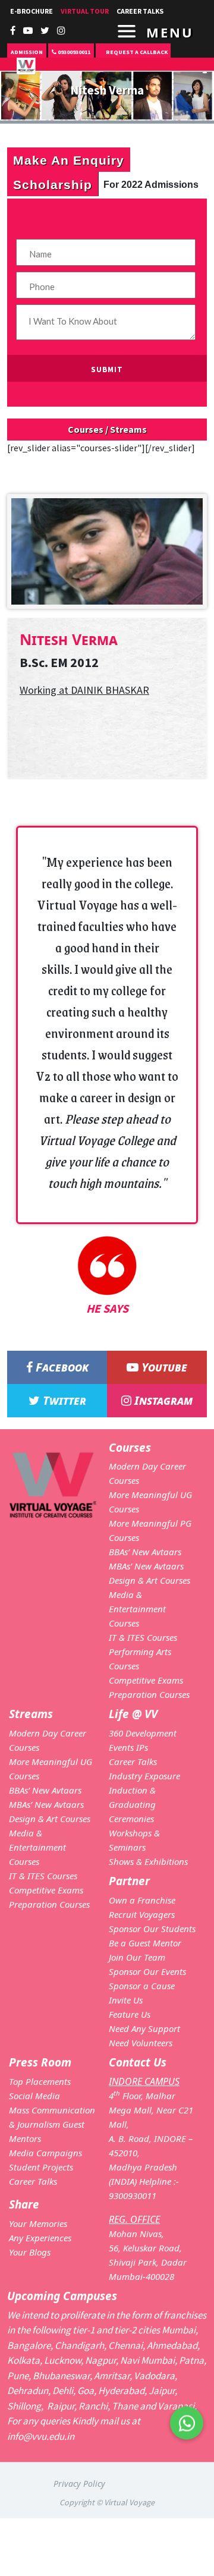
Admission (27, 52)
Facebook (61, 1367)
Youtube (163, 1367)
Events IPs (128, 1747)
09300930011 (73, 52)
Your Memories (38, 2223)
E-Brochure (32, 11)
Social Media (34, 2096)
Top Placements (40, 2081)
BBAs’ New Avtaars (145, 1552)
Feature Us (130, 2014)
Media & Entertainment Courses (137, 1609)
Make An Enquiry (69, 160)
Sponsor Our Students (152, 1929)
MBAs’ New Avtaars (146, 1566)
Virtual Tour (85, 11)
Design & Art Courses (150, 1580)
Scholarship (53, 184)
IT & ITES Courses (143, 1637)
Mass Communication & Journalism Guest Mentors (52, 2124)
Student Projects (41, 2167)
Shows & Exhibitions (148, 1861)
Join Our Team (137, 1957)
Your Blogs (30, 2252)
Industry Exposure (144, 1776)
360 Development (143, 1733)
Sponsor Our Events (147, 1971)
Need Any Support (144, 2028)
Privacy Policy (79, 2484)
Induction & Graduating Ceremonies (132, 1804)
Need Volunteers (141, 2043)
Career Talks (133, 1762)
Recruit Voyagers (142, 1914)
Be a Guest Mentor (145, 1943)
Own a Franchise (142, 1900)
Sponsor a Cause (142, 1986)
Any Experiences (40, 2238)
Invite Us (126, 2000)
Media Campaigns (45, 2153)
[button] (187, 2430)
